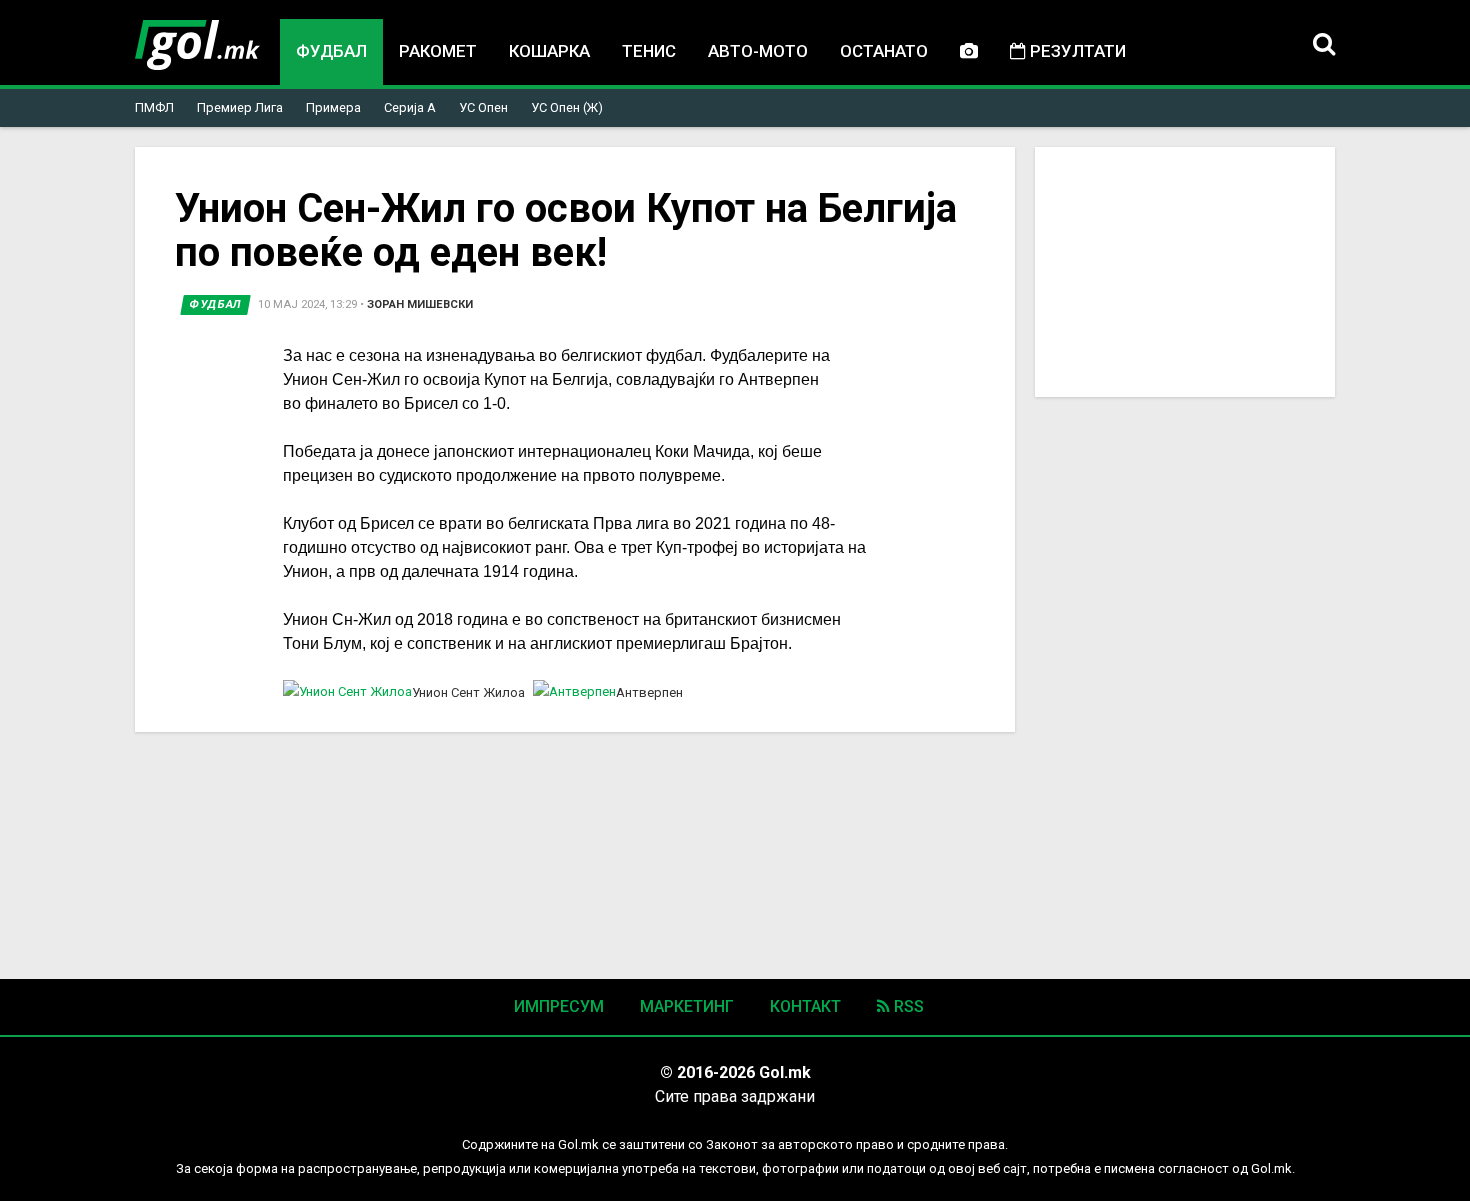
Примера (333, 107)
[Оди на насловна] (197, 45)
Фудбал (331, 51)
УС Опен (483, 107)
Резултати (1076, 51)
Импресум (559, 1006)
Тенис (649, 51)
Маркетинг (687, 1006)
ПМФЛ (154, 107)
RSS (907, 1006)
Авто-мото (758, 51)
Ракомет (438, 51)
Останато (884, 51)
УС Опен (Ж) (567, 107)
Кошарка (549, 51)
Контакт (805, 1006)
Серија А (410, 107)
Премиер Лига (240, 107)
